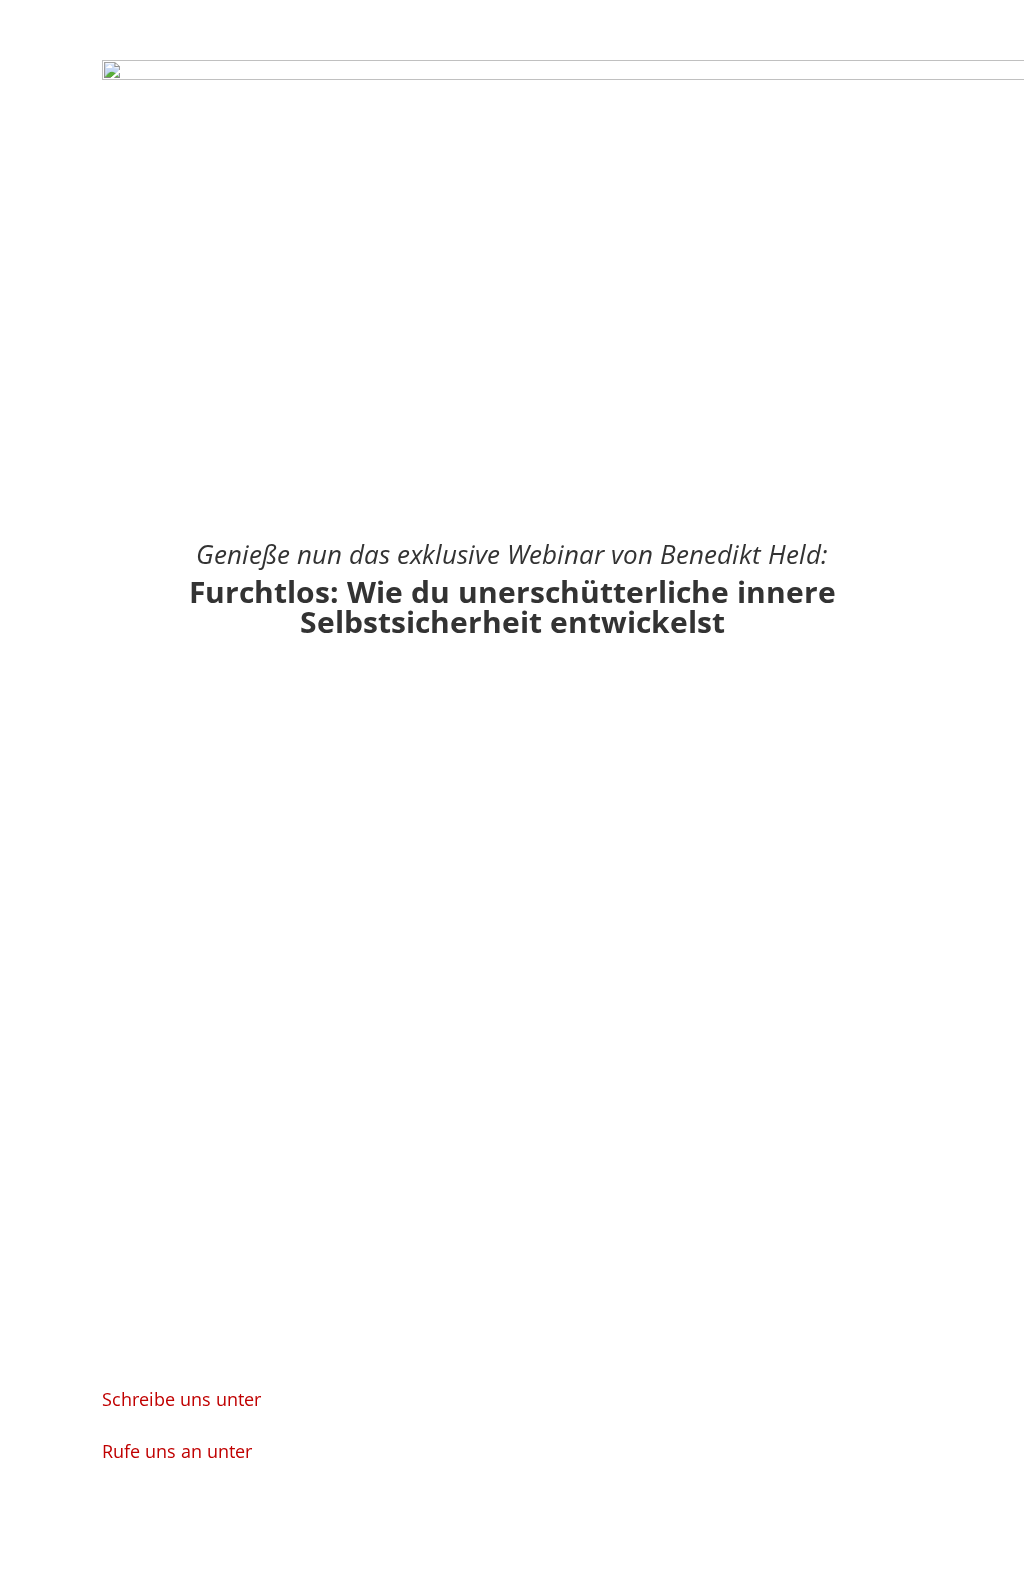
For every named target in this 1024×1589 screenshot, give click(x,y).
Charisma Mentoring (581, 1401)
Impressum (550, 1514)
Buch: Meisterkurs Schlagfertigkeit (627, 1439)
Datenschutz (646, 1514)
